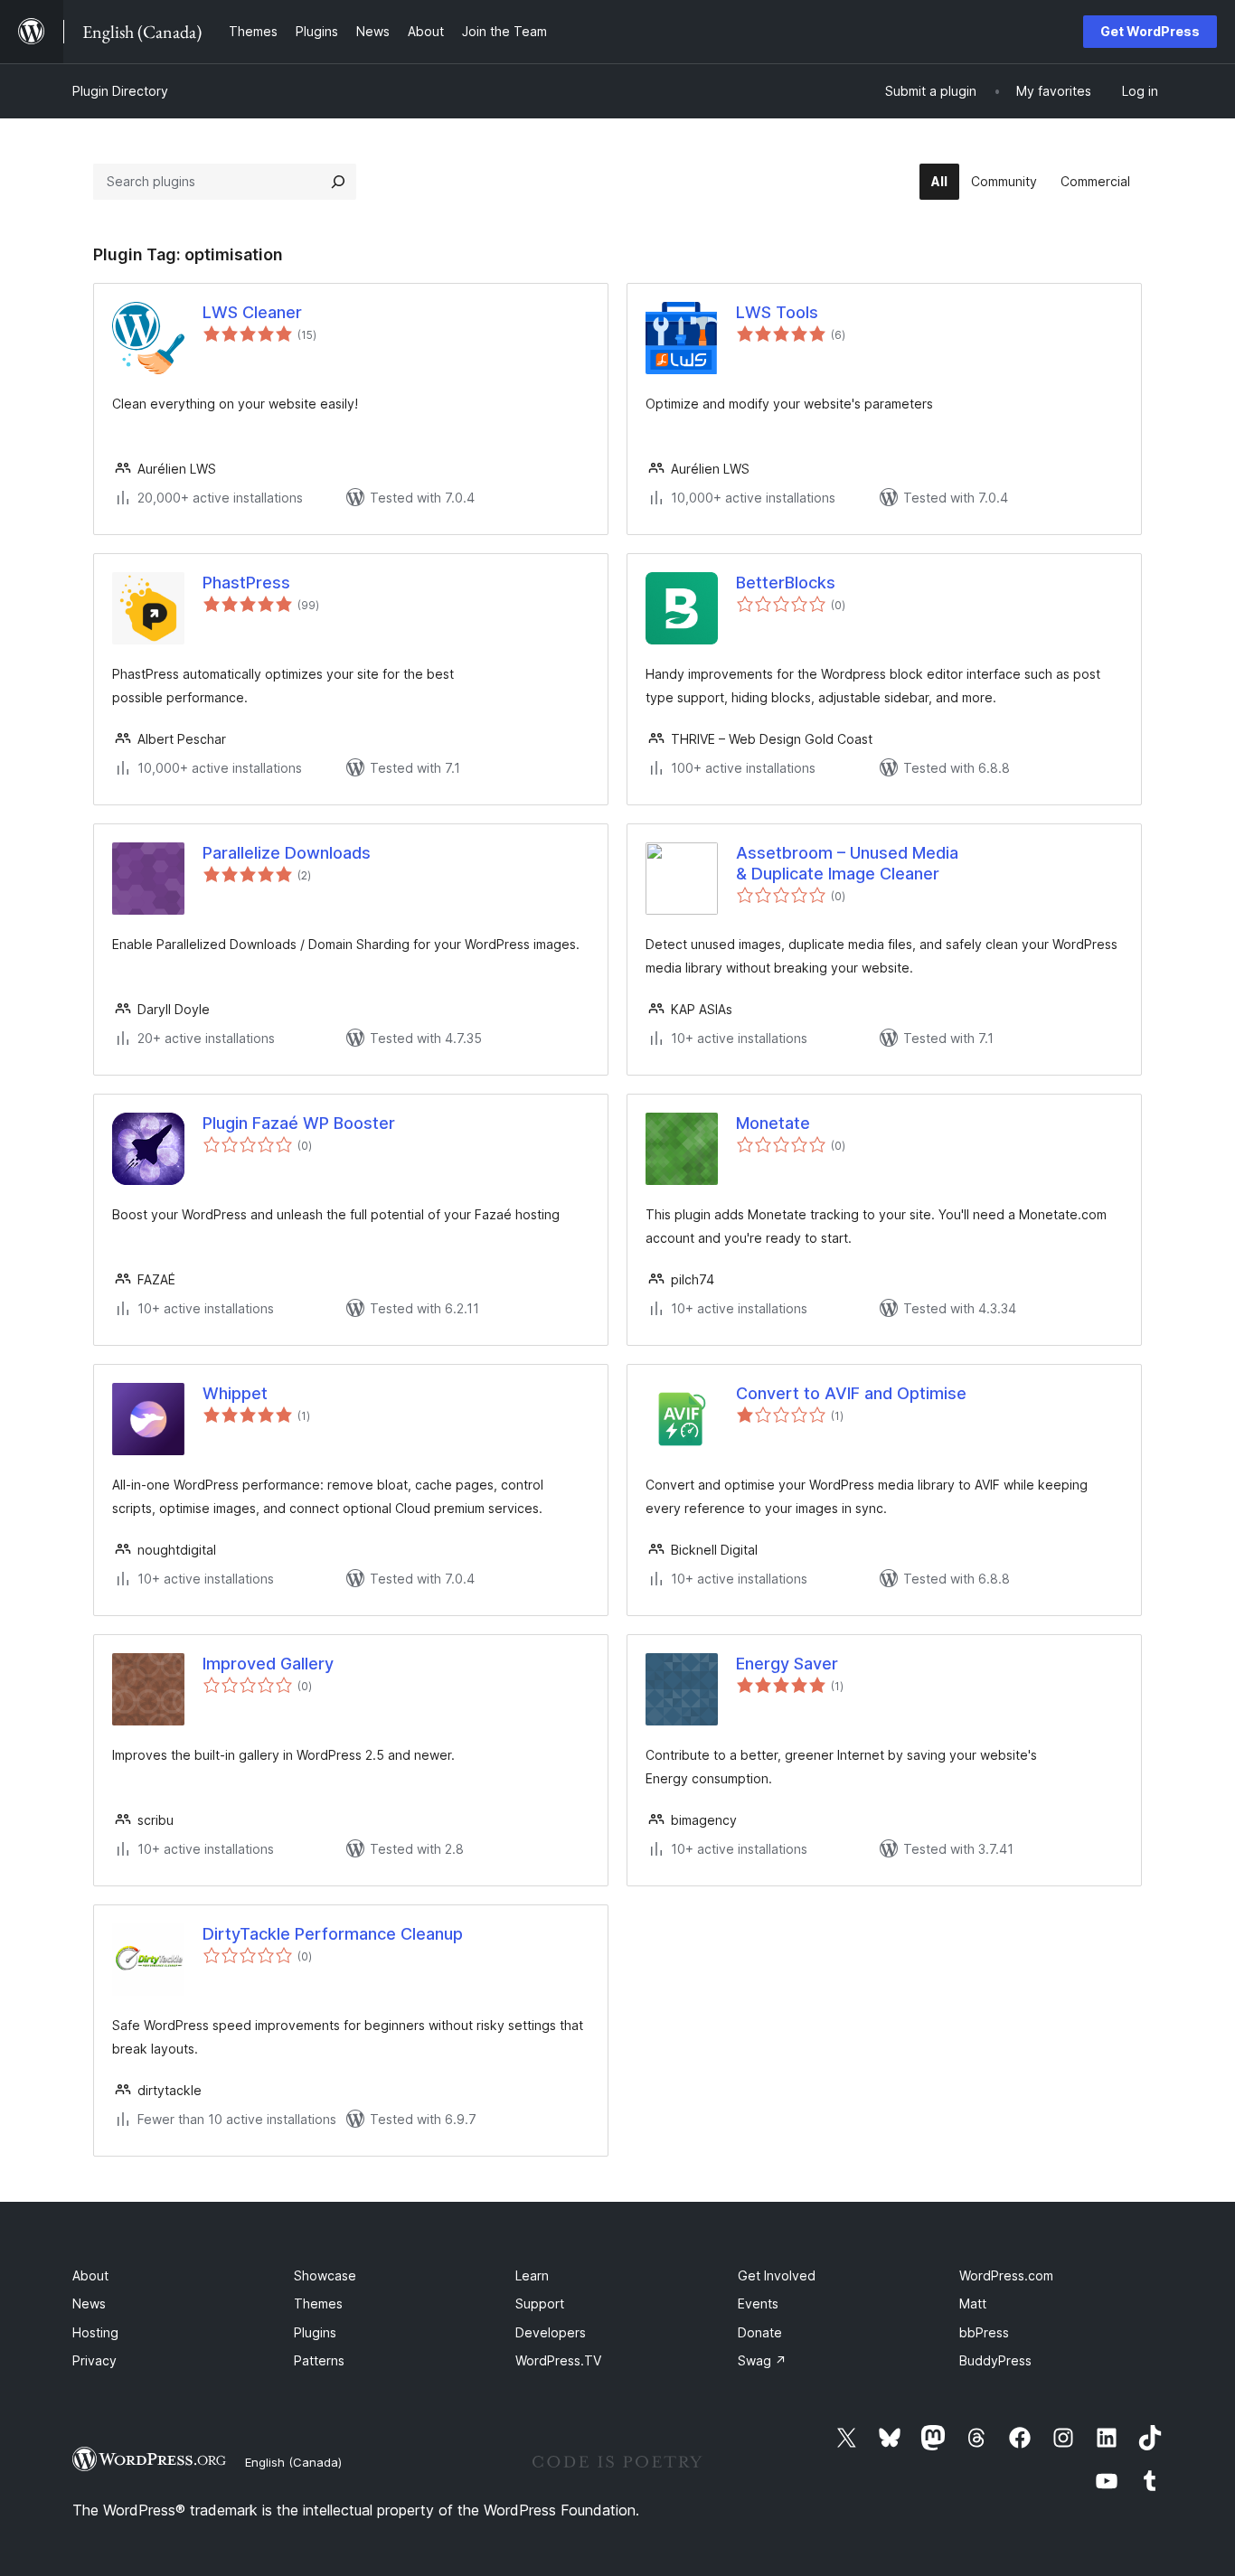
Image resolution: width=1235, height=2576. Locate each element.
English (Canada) (293, 2462)
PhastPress (246, 583)
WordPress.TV (558, 2360)
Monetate (773, 1123)
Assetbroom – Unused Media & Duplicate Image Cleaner (847, 863)
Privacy (94, 2360)
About (90, 2275)
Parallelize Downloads (287, 853)
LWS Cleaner (252, 312)
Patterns (319, 2360)
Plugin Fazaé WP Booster (299, 1123)
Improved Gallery (268, 1664)
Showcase (325, 2275)
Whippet (235, 1393)
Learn (532, 2275)
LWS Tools (777, 312)
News (89, 2303)
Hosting (95, 2332)
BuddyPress (995, 2360)
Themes (318, 2303)
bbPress (984, 2332)
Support (540, 2303)
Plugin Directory (120, 91)
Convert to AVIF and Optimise (851, 1393)
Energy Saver (787, 1664)
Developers (551, 2332)
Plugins (315, 2332)
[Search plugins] (338, 182)
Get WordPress (1150, 31)
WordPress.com (1006, 2275)
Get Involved (777, 2275)
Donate (760, 2332)
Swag (762, 2360)
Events (758, 2303)
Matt (973, 2303)
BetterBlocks (786, 583)
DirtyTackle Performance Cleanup (333, 1934)
